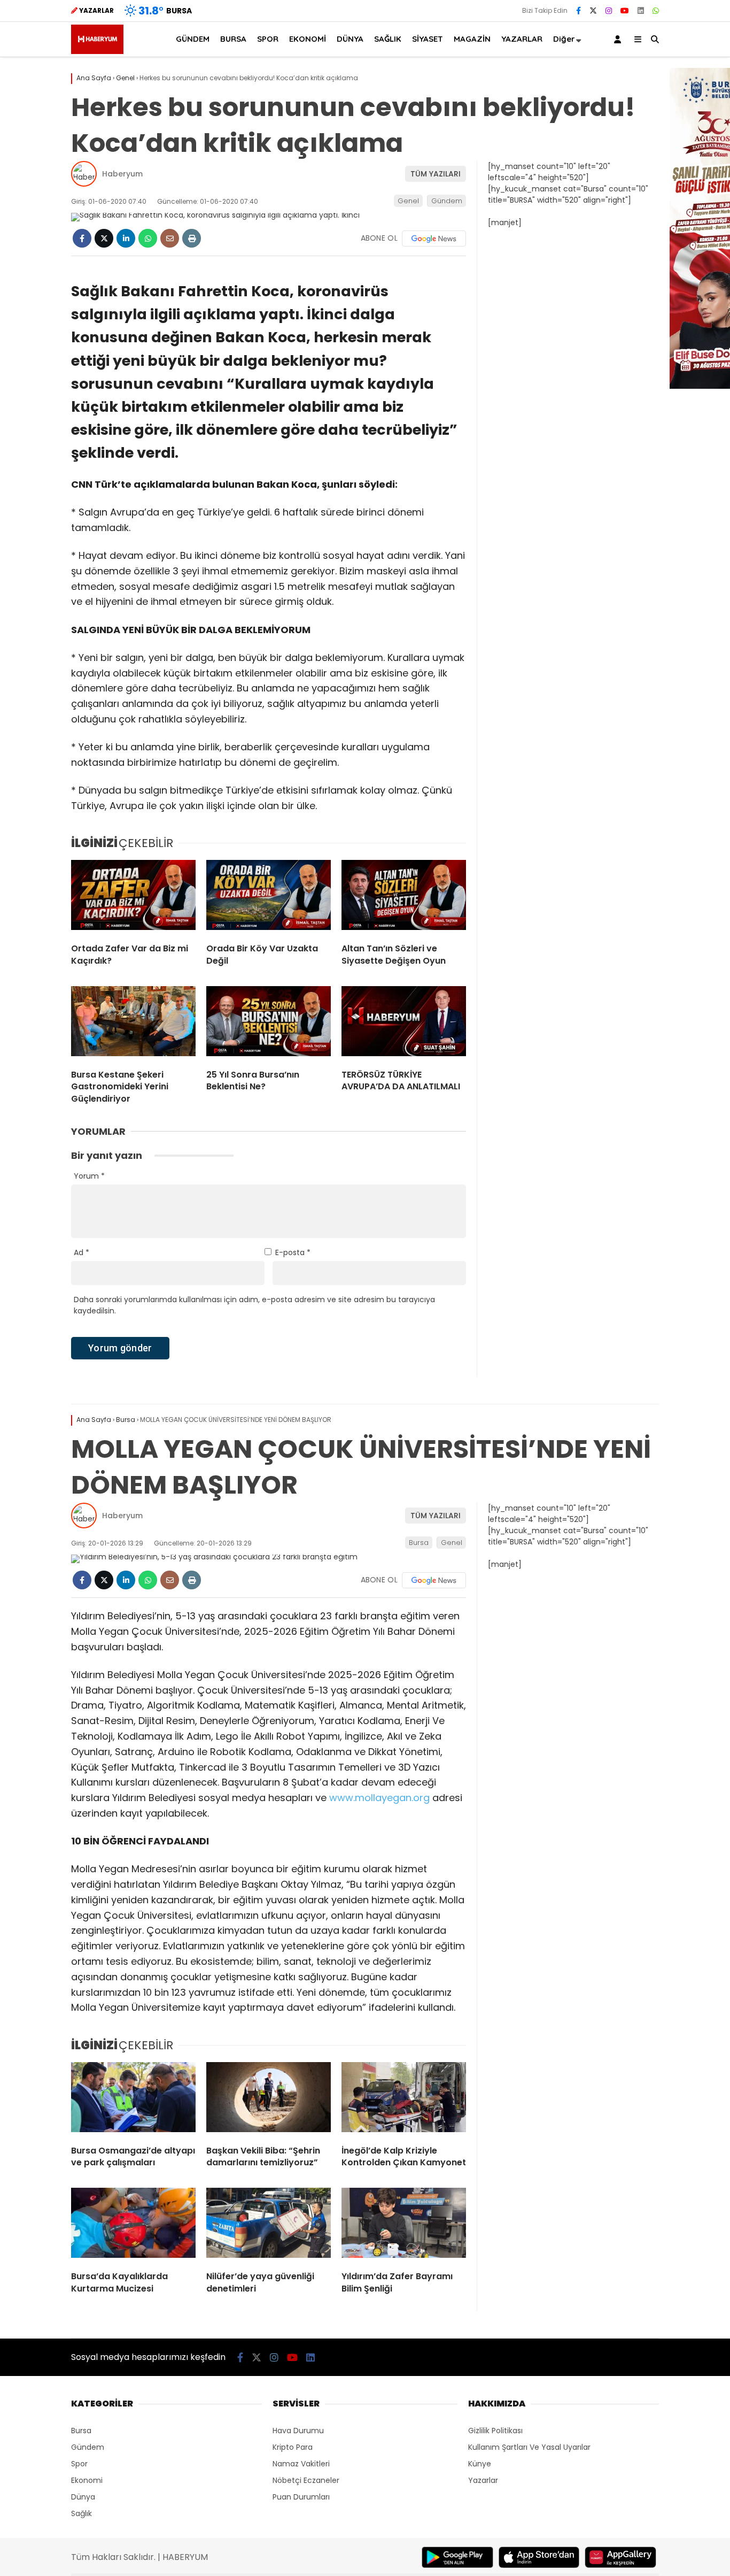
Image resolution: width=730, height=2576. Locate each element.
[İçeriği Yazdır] (192, 238)
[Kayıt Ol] (619, 39)
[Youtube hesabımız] (625, 11)
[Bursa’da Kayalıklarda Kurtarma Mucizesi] (133, 2225)
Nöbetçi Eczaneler (306, 2480)
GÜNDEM (193, 39)
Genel (408, 201)
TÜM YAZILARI (436, 174)
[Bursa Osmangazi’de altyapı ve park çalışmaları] (133, 2100)
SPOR (268, 39)
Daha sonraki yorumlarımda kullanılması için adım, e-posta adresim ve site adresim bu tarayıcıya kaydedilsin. (254, 1305)
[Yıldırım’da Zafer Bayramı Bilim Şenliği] (404, 2225)
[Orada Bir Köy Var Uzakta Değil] (269, 897)
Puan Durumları (301, 2497)
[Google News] (434, 239)
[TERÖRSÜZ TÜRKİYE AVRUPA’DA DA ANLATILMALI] (404, 1024)
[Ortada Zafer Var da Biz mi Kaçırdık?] (133, 897)
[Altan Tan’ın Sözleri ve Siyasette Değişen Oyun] (404, 897)
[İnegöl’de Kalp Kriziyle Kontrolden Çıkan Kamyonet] (404, 2100)
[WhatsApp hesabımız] (656, 11)
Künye (480, 2464)
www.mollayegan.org (379, 1798)
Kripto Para (293, 2447)
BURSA (233, 39)
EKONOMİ (308, 39)
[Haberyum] (97, 51)
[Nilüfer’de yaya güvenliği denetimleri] (269, 2225)
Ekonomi (87, 2480)
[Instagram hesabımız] (609, 11)
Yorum (89, 1176)
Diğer (564, 39)
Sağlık (81, 2513)
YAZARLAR (522, 39)
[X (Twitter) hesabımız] (593, 11)
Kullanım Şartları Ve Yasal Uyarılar (529, 2447)
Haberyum (122, 174)
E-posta (293, 1252)
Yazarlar (483, 2480)
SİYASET (428, 39)
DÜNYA (350, 39)
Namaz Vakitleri (301, 2464)
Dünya (83, 2497)
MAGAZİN (472, 39)
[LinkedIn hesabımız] (641, 11)
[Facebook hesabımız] (578, 11)
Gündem (447, 201)
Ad (81, 1252)
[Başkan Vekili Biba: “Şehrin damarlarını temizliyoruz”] (269, 2100)
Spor (79, 2464)
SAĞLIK (388, 39)
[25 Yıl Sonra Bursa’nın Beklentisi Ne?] (269, 1024)
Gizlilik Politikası (495, 2431)
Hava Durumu (298, 2431)
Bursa (419, 1543)
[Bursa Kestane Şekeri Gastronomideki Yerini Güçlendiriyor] (133, 1024)
